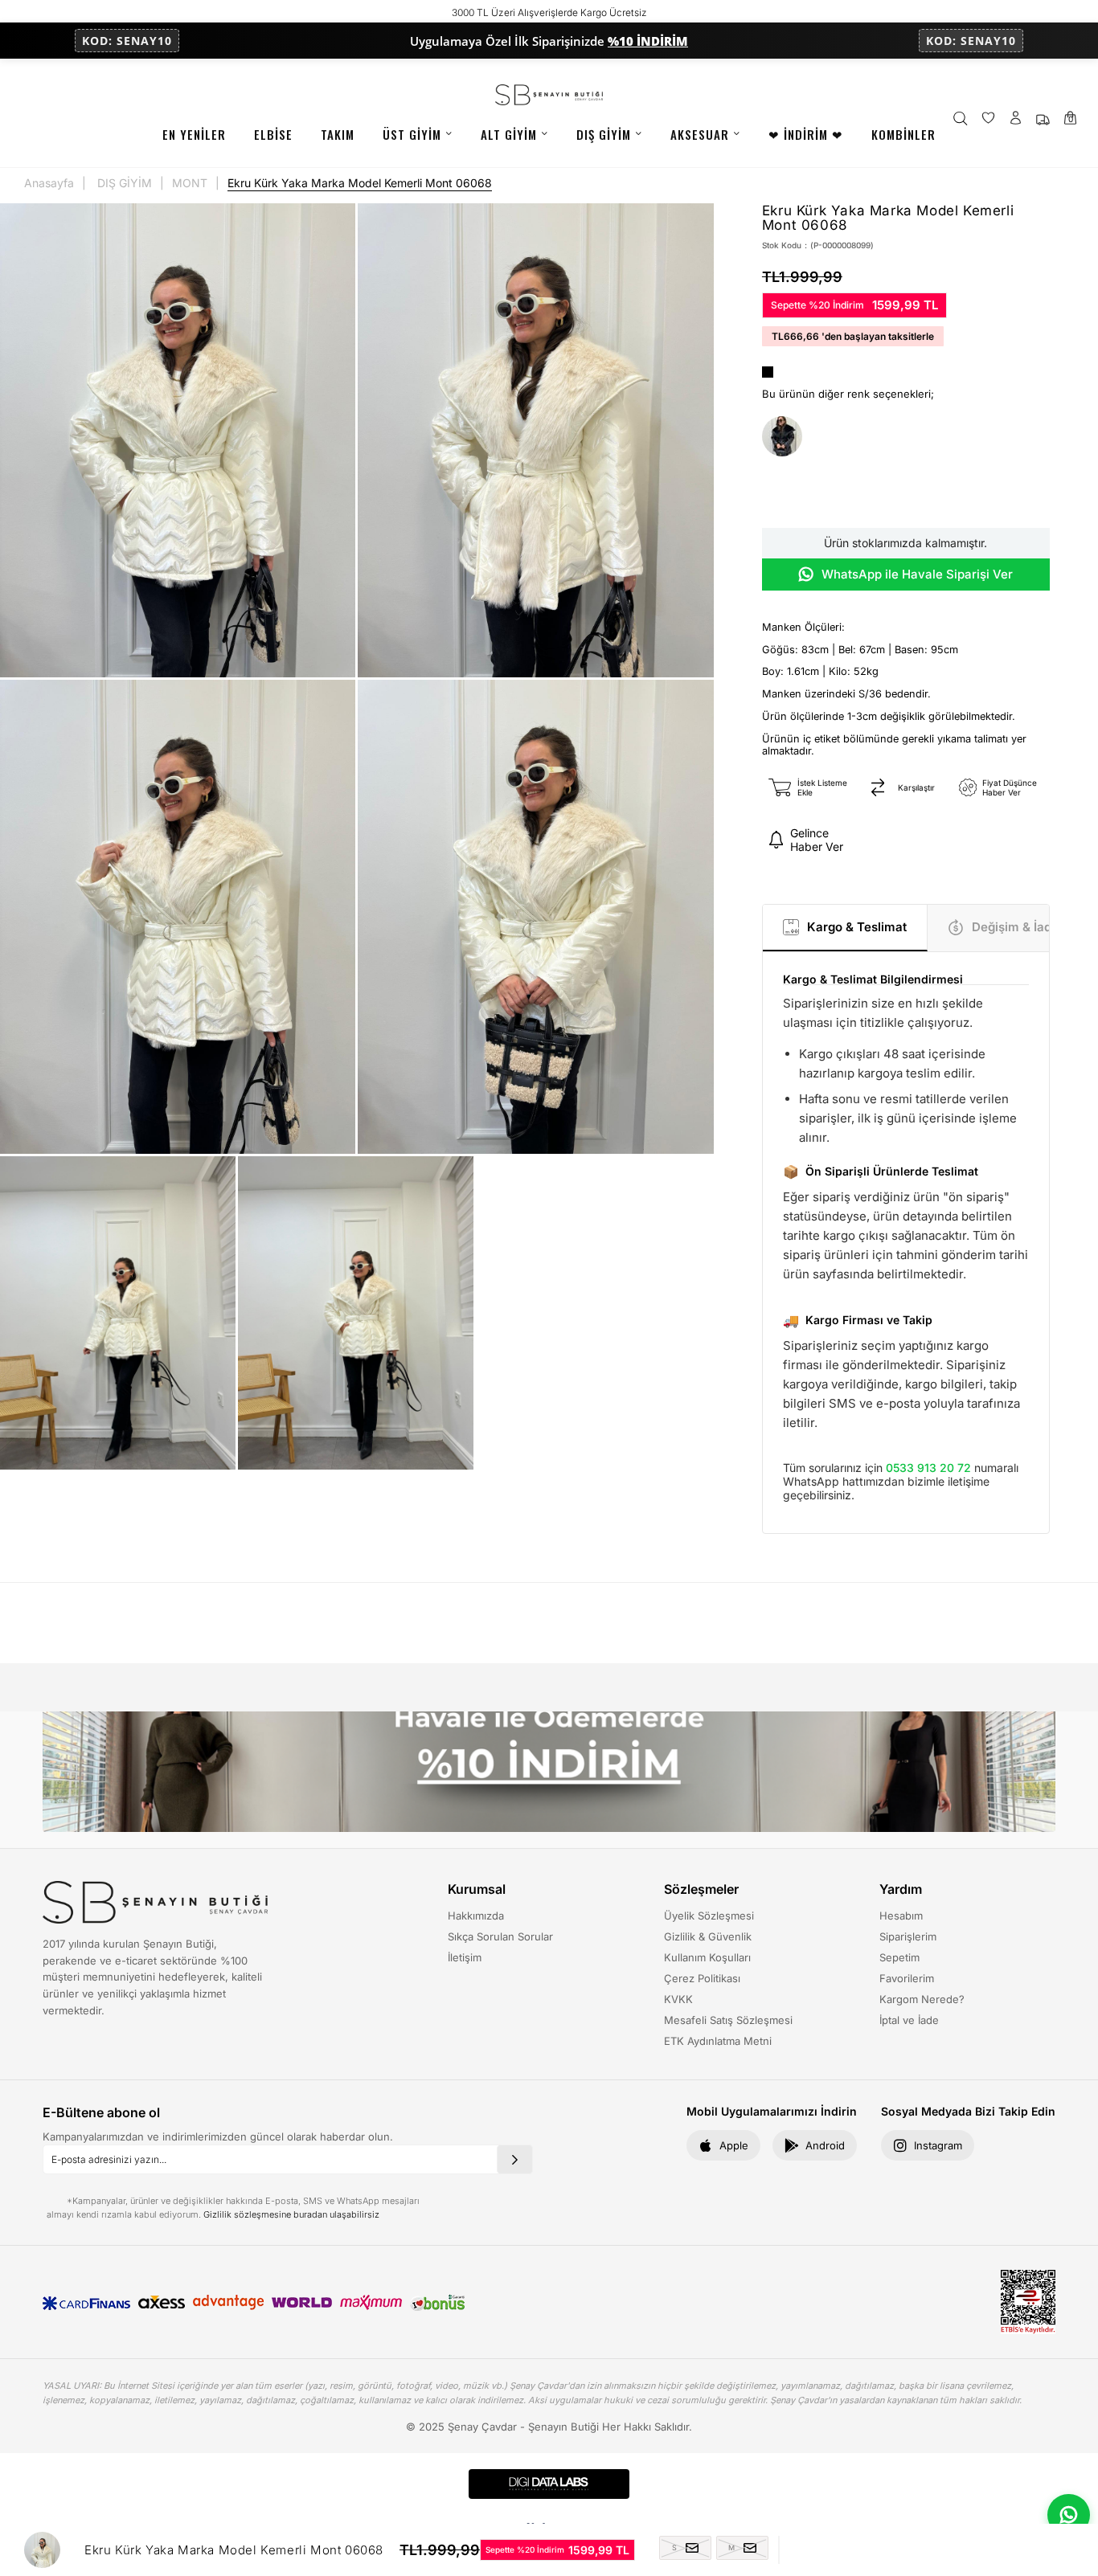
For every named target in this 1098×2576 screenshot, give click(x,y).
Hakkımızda (476, 1916)
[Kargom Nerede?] (1043, 119)
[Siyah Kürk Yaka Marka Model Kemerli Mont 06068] (782, 437)
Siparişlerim (908, 1936)
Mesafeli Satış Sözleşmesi (728, 2020)
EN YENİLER (194, 134)
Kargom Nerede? (922, 1999)
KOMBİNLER (903, 134)
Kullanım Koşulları (707, 1957)
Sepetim (899, 1957)
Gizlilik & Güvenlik (708, 1936)
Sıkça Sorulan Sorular (500, 1936)
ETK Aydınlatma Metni (718, 2041)
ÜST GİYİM (412, 134)
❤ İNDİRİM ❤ (806, 134)
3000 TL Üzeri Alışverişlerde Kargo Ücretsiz (549, 12)
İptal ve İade (909, 2020)
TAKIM (338, 134)
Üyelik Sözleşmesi (709, 1916)
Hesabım (901, 1916)
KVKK (678, 1999)
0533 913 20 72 (928, 1468)
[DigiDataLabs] (549, 2484)
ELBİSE (273, 134)
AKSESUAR (700, 134)
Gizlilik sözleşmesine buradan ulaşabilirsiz (291, 2214)
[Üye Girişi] (1016, 119)
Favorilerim (907, 1978)
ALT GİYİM (509, 134)
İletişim (465, 1957)
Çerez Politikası (702, 1978)
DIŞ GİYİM (604, 134)
